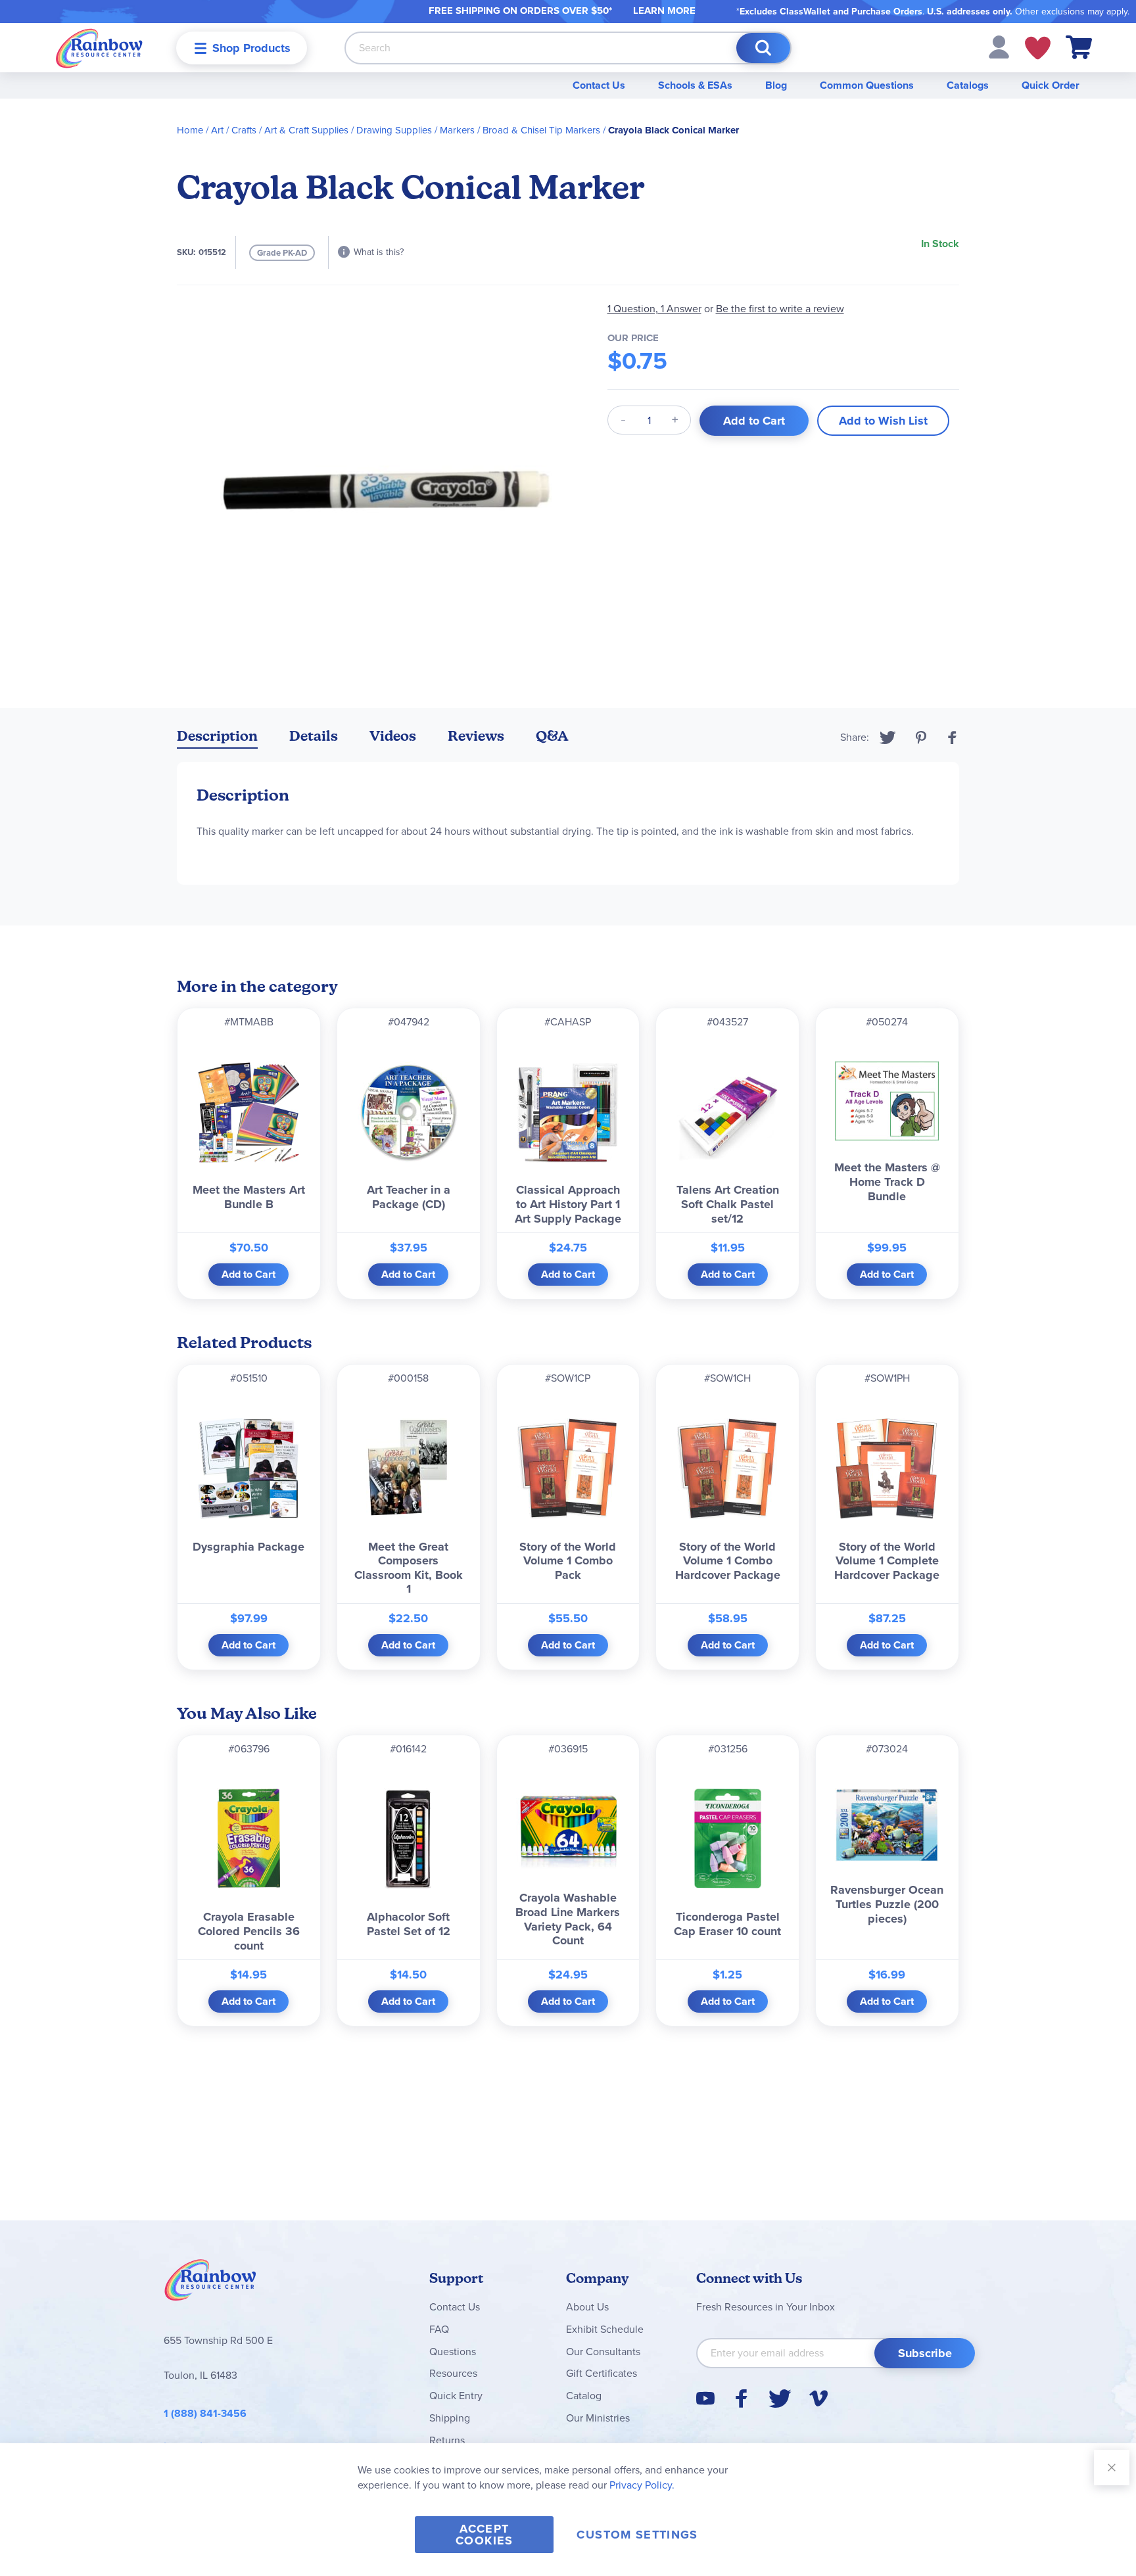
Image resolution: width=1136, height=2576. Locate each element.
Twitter (888, 738)
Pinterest (921, 738)
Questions (453, 2352)
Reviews (476, 736)
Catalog (584, 2396)
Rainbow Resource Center (210, 2283)
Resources (453, 2373)
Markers (457, 130)
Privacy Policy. (642, 2485)
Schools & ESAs (695, 85)
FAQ (439, 2329)
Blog (776, 85)
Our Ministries (598, 2418)
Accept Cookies (484, 2535)
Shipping (450, 2418)
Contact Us (599, 85)
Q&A (552, 736)
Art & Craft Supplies (306, 130)
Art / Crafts (234, 130)
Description (217, 736)
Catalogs (968, 85)
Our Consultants (603, 2352)
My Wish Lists (1038, 48)
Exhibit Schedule (605, 2329)
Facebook (953, 738)
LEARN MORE (664, 11)
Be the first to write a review (780, 309)
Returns (447, 2440)
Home (190, 130)
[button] (999, 46)
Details (314, 736)
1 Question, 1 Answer (654, 309)
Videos (393, 736)
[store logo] (99, 48)
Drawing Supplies (394, 130)
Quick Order (1051, 85)
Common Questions (867, 85)
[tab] (217, 738)
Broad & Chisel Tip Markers (541, 130)
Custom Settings (637, 2535)
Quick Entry (456, 2396)
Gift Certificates (602, 2373)
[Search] (763, 48)
